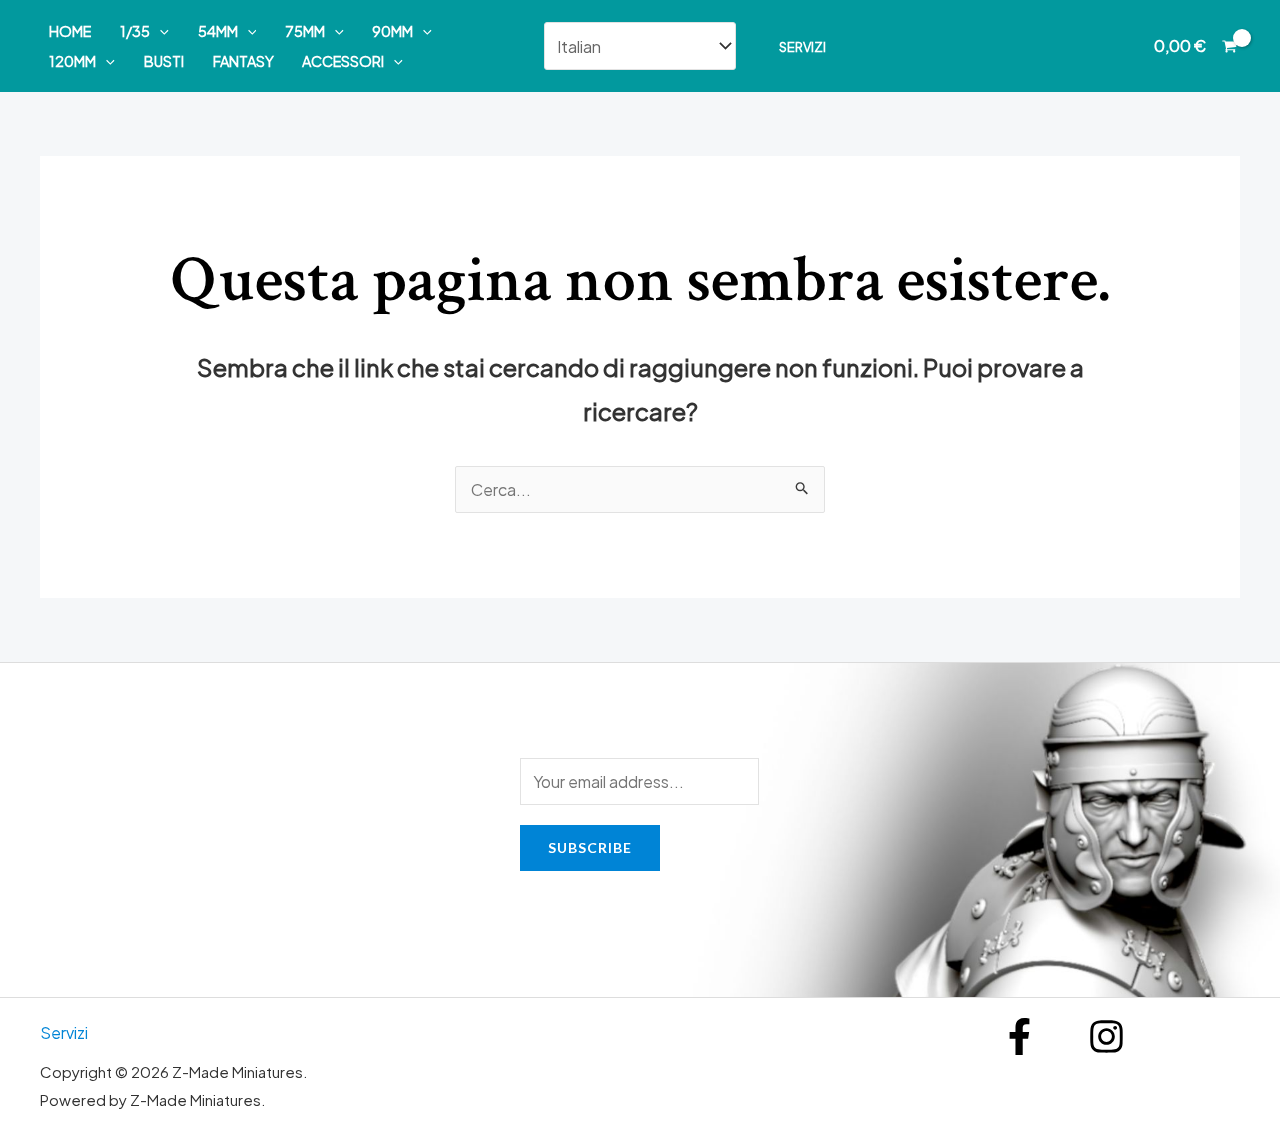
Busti (164, 61)
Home (70, 31)
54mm (218, 31)
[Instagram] (1106, 1036)
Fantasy (243, 61)
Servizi (802, 47)
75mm (305, 31)
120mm (72, 61)
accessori (343, 61)
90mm (392, 31)
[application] (159, 31)
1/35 (135, 31)
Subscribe (590, 847)
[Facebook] (1019, 1036)
